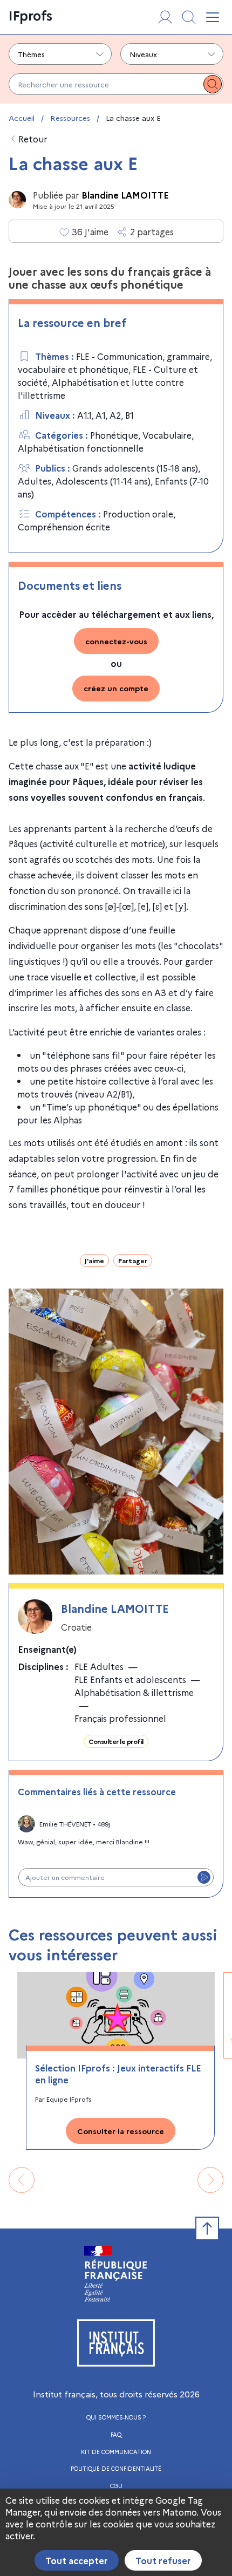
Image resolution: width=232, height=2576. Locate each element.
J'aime (94, 1260)
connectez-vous (116, 641)
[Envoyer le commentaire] (204, 1877)
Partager (133, 1260)
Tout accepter (77, 2560)
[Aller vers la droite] (210, 2180)
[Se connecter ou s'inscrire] (165, 17)
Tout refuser (163, 2560)
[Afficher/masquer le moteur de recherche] (189, 17)
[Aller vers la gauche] (22, 2180)
